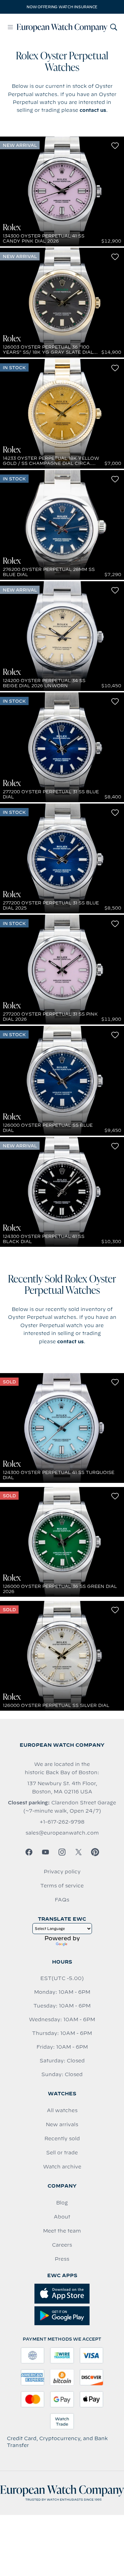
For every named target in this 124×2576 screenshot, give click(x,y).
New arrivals (62, 2124)
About (62, 2217)
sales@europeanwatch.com (62, 1833)
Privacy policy (62, 1872)
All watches (62, 2110)
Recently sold (62, 2139)
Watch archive (62, 2167)
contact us (93, 110)
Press (62, 2259)
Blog (62, 2203)
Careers (62, 2245)
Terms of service (62, 1886)
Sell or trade (62, 2153)
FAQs (62, 1900)
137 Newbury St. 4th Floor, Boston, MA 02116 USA (62, 1788)
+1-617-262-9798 (62, 1822)
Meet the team (62, 2231)
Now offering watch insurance (62, 7)
